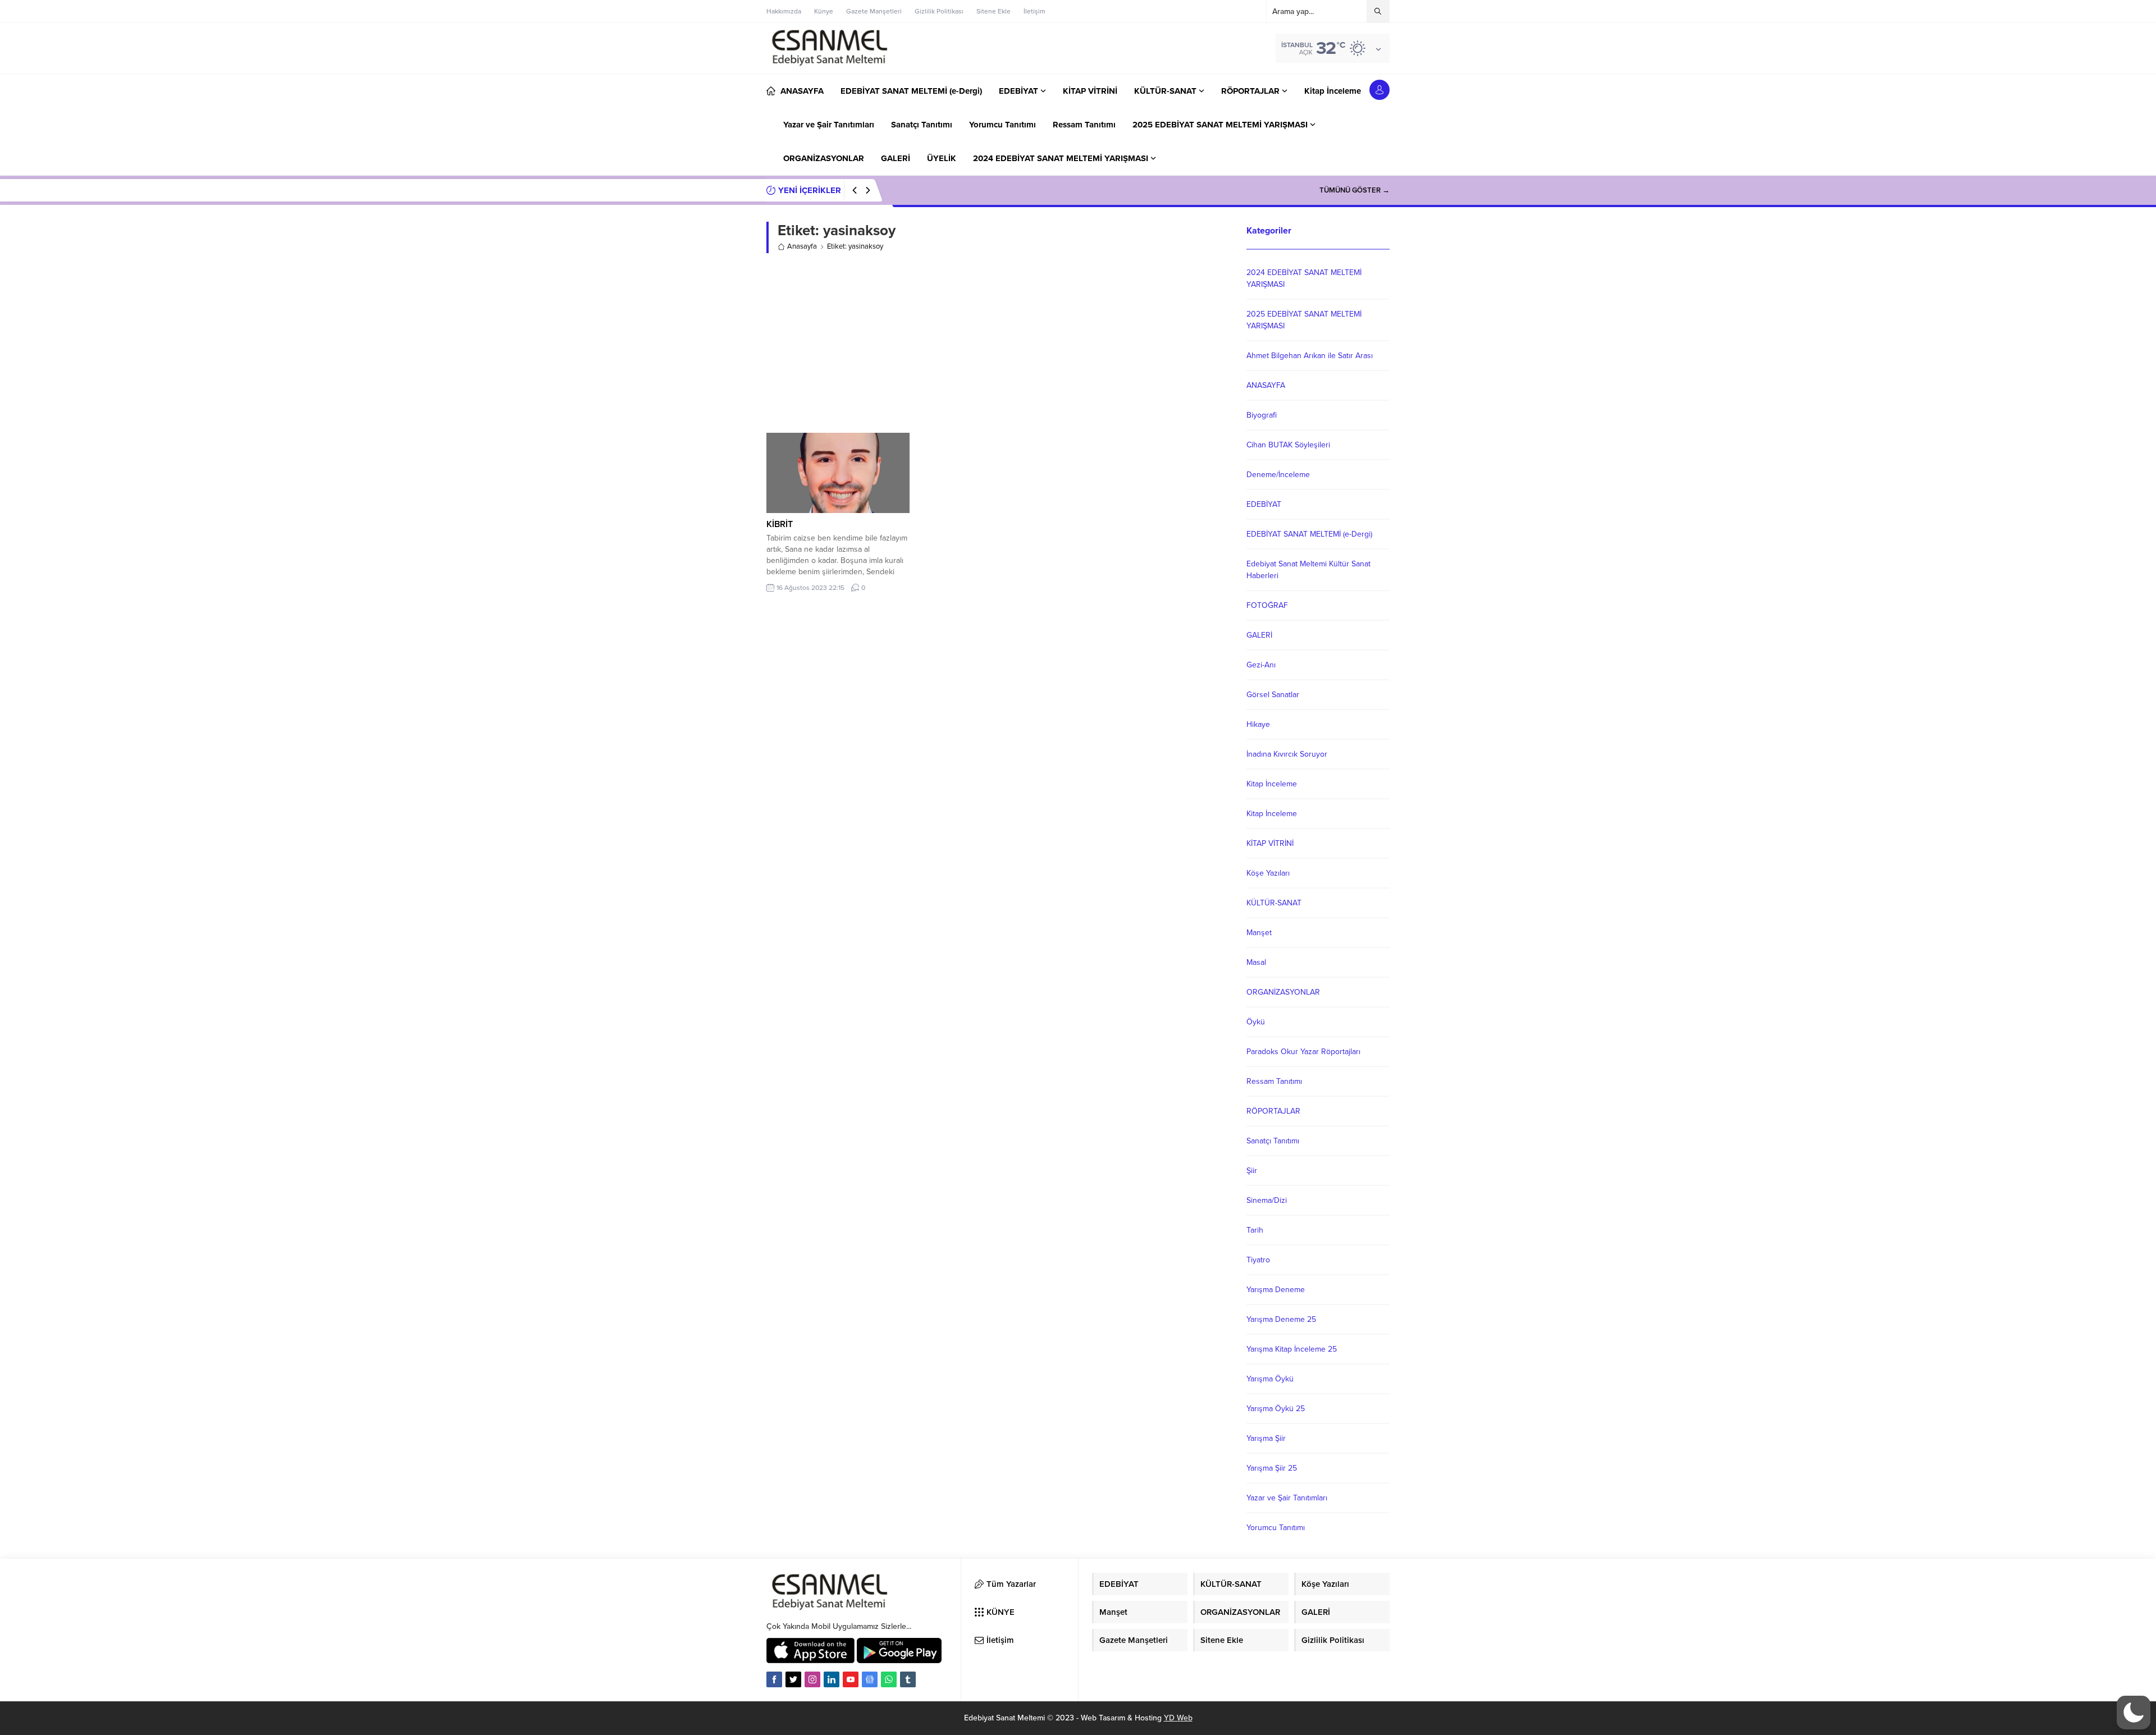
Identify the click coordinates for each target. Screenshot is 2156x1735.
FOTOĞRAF (1267, 605)
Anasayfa (802, 246)
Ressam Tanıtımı (1274, 1081)
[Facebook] (774, 1679)
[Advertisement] (998, 343)
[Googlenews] (870, 1679)
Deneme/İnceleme (1278, 475)
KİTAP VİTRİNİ (1270, 843)
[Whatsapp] (889, 1679)
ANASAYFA (1266, 385)
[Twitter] (793, 1679)
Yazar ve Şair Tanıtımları (1287, 1498)
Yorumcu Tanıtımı (1276, 1528)
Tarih (1255, 1230)
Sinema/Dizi (1267, 1200)
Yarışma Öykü (1270, 1379)
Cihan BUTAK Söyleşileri (1288, 445)
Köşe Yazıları (1268, 873)
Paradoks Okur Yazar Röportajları (1303, 1052)
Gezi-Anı (1261, 665)
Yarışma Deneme (1276, 1290)
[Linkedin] (832, 1679)
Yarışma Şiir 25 (1272, 1468)
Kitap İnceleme (1272, 784)
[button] (2134, 1713)
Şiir (1252, 1171)
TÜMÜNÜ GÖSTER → (1355, 190)
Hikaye (1258, 724)
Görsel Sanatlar (1273, 695)
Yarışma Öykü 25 (1276, 1409)
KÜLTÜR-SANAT (1274, 903)
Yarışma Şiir (1266, 1438)
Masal (1256, 962)
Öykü (1256, 1022)
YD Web (1178, 1718)
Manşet (1259, 933)
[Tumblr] (908, 1679)
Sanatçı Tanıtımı (1273, 1141)
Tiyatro (1258, 1260)
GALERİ (1259, 635)
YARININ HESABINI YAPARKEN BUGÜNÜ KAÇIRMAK (992, 190)
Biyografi (1262, 415)
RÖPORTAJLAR (1273, 1111)
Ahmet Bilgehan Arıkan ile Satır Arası (1310, 356)
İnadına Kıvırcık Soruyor (1287, 754)
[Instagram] (812, 1679)
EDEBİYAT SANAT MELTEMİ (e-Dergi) (1309, 534)
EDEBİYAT (1264, 504)
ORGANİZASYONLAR (1283, 992)
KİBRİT (780, 524)
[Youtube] (851, 1679)
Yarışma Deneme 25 (1281, 1319)
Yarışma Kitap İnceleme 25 (1292, 1349)
